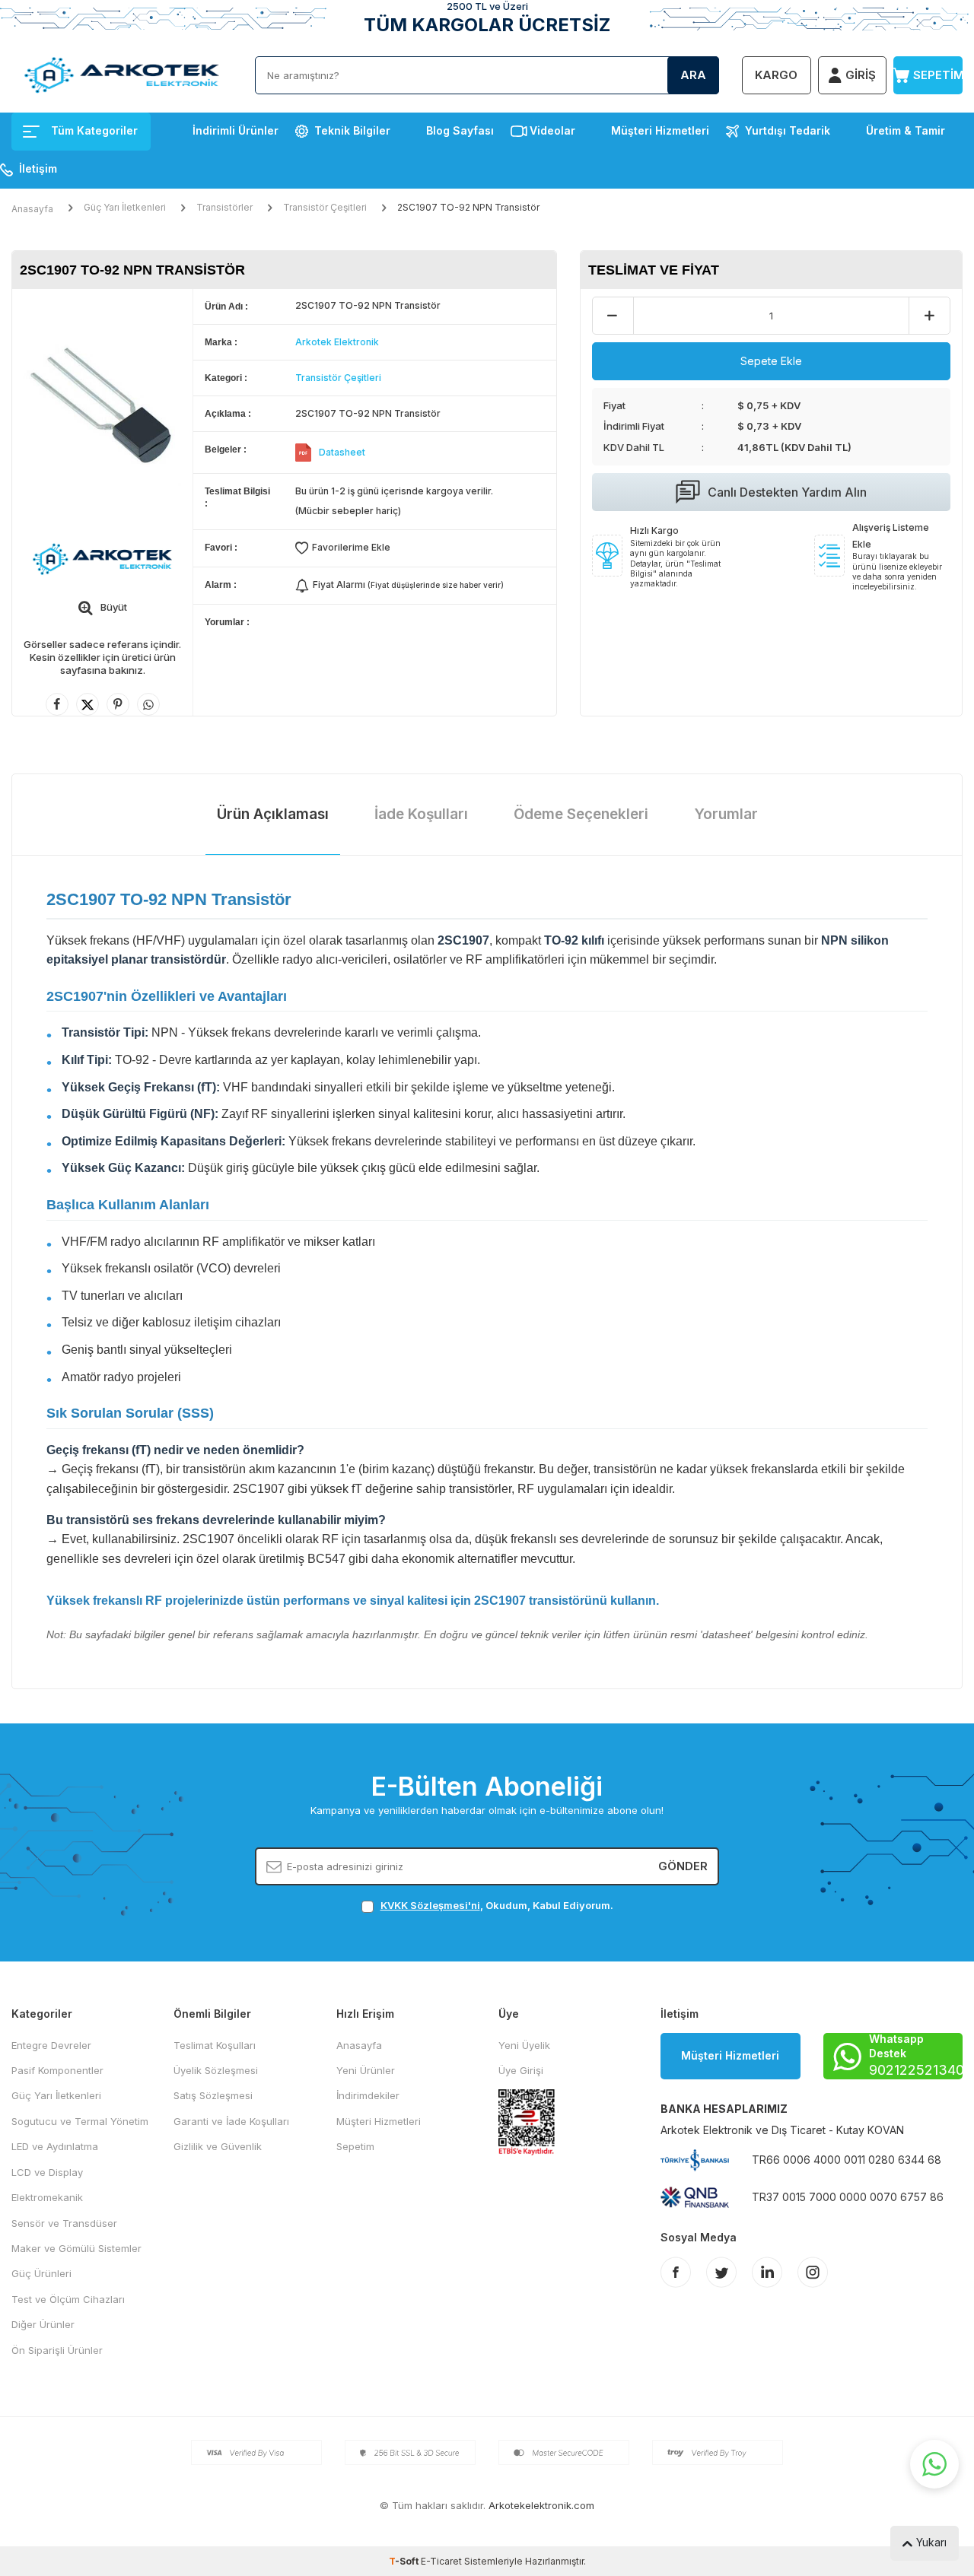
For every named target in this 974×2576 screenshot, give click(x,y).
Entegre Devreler (51, 2045)
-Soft (405, 2561)
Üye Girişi (521, 2070)
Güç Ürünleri (41, 2273)
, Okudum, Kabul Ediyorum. (497, 1905)
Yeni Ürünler (366, 2070)
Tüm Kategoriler (94, 130)
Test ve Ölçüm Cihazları (68, 2299)
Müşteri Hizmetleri (660, 130)
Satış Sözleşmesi (213, 2095)
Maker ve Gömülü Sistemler (76, 2248)
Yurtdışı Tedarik (788, 130)
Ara (693, 75)
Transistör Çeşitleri (325, 207)
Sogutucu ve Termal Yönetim (80, 2121)
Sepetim (355, 2146)
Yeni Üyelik (524, 2045)
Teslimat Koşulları (215, 2045)
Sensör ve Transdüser (64, 2223)
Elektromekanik (47, 2197)
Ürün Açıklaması (273, 814)
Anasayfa (32, 209)
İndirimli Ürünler (236, 130)
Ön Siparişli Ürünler (57, 2350)
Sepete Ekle (771, 361)
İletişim (38, 168)
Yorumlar (726, 814)
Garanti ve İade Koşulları (231, 2121)
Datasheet (342, 452)
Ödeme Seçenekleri (581, 814)
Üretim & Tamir (906, 130)
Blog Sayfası (460, 130)
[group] (102, 407)
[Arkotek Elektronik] (102, 559)
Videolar (552, 130)
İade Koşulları (421, 814)
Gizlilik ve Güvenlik (218, 2146)
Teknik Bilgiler (352, 130)
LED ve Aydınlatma (55, 2146)
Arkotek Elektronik (337, 342)
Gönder (683, 1866)
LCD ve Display (47, 2172)
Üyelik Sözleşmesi (216, 2070)
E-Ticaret (441, 2561)
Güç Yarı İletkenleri (125, 207)
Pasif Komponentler (57, 2070)
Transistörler (224, 207)
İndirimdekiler (368, 2095)
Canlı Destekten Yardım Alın (787, 492)
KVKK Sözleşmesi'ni (430, 1905)
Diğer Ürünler (43, 2324)
